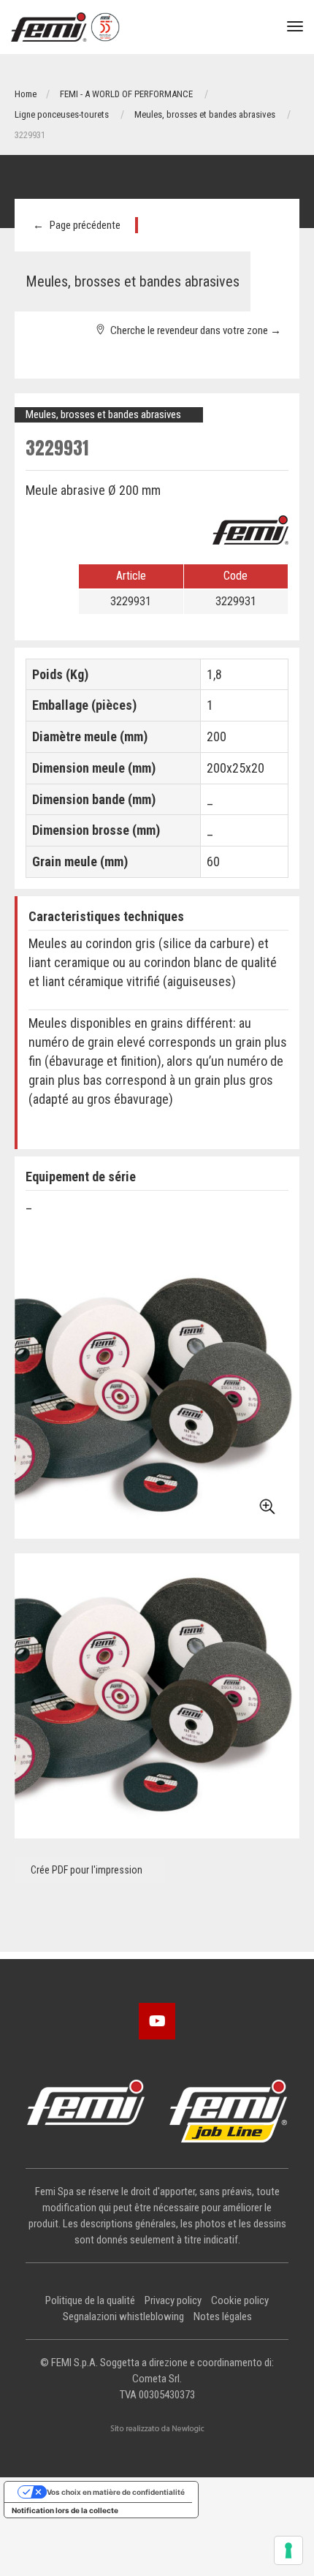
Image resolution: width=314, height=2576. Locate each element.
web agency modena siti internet (157, 2429)
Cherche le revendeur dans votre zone (194, 330)
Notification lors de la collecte (65, 2510)
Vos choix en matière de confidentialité (116, 2492)
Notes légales (223, 2316)
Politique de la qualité (90, 2300)
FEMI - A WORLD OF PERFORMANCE (126, 94)
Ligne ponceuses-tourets (62, 114)
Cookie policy (240, 2300)
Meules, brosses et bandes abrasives (205, 114)
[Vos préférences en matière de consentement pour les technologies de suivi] (288, 2550)
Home (26, 94)
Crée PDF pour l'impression (85, 1870)
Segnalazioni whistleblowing (123, 2316)
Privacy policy (173, 2300)
